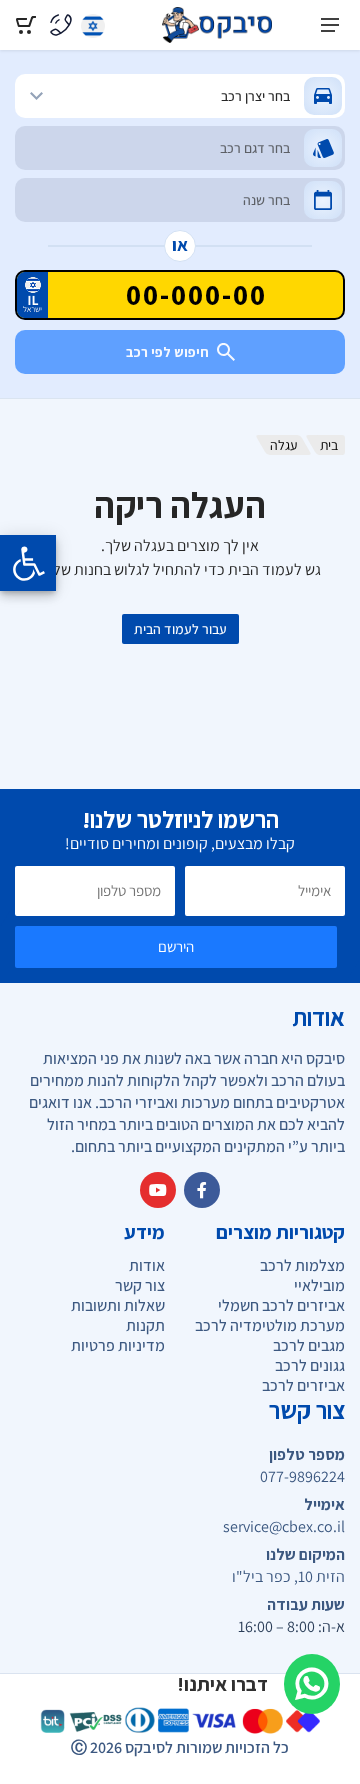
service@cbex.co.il (284, 1527)
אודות (147, 1265)
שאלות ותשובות (118, 1305)
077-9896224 (302, 1477)
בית (329, 445)
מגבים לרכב (309, 1345)
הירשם (176, 946)
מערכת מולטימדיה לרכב (270, 1325)
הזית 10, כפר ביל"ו (288, 1577)
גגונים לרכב (310, 1365)
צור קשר (140, 1285)
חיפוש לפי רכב (167, 352)
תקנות (145, 1325)
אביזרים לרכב (303, 1385)
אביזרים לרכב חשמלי (281, 1305)
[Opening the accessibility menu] (28, 563)
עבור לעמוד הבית (180, 629)
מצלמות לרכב (302, 1265)
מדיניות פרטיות (118, 1345)
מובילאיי (319, 1285)
